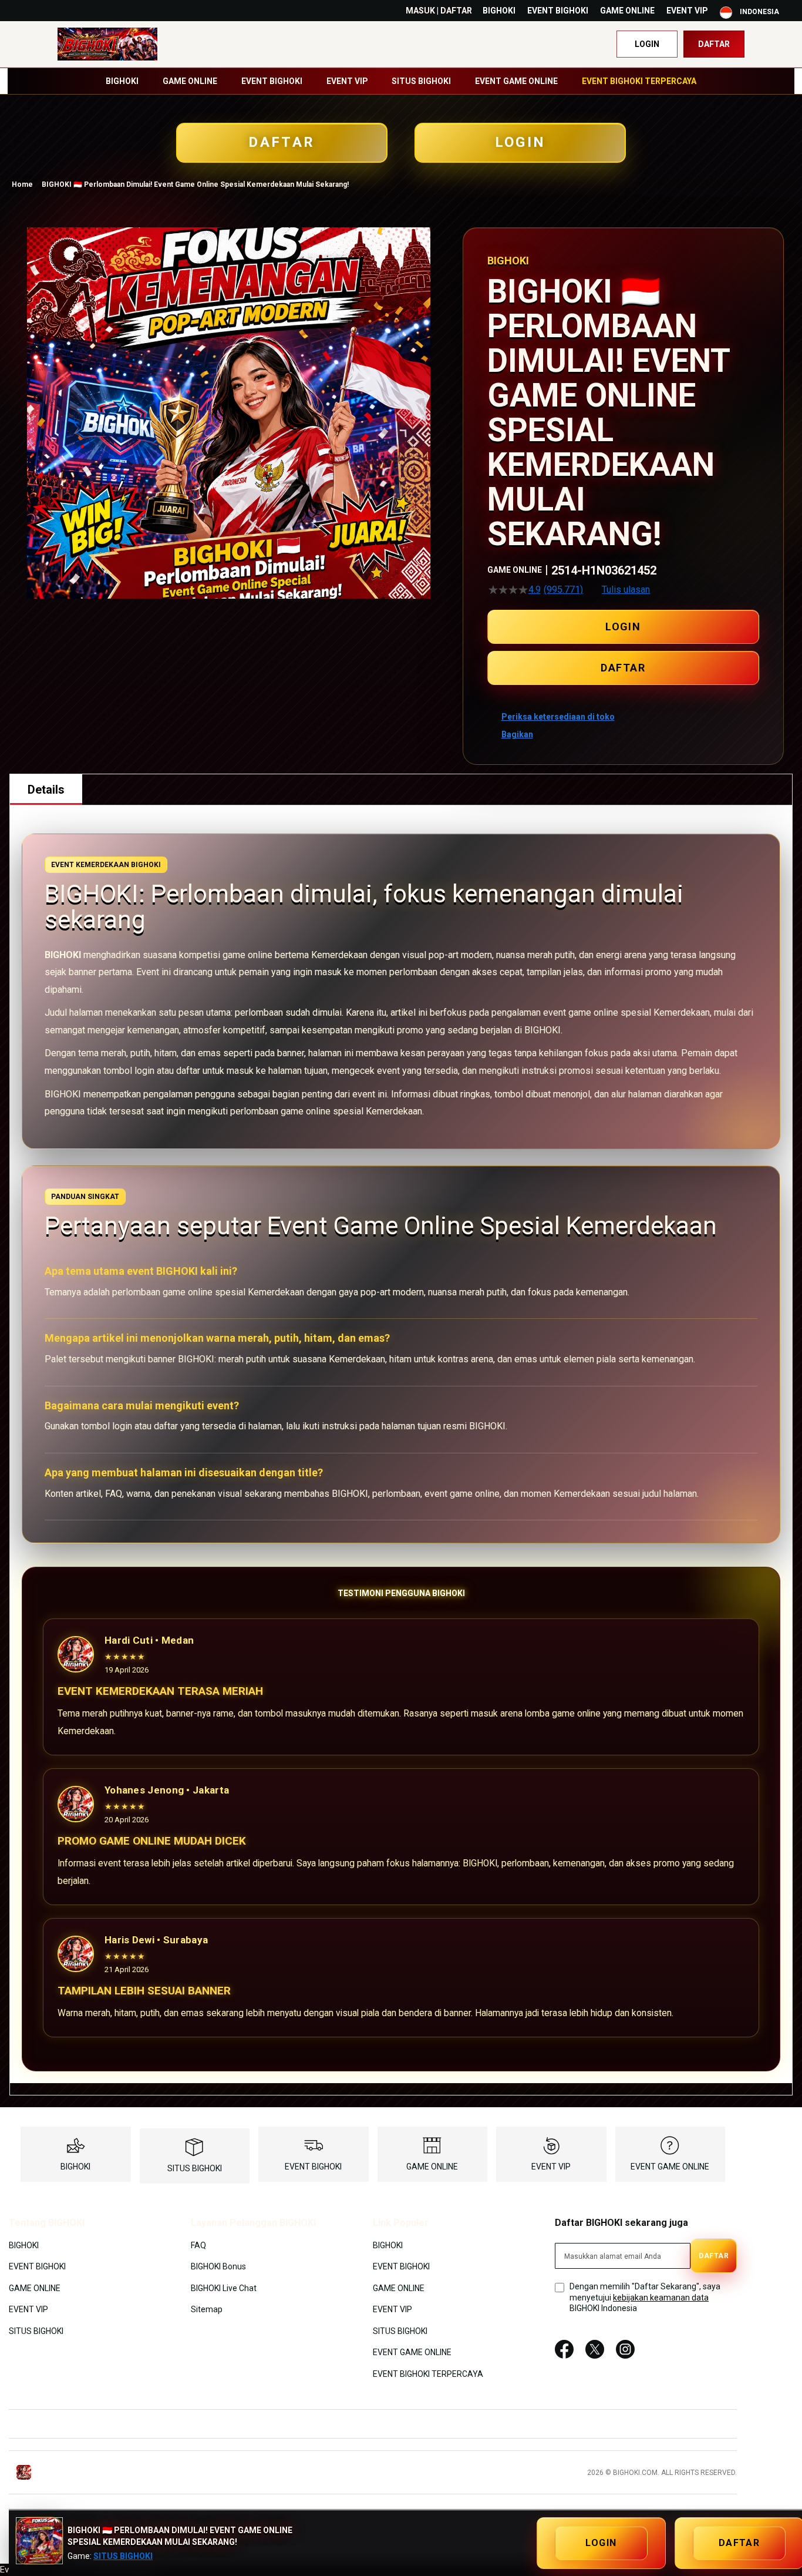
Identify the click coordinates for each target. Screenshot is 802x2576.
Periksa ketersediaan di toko (558, 717)
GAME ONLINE (627, 11)
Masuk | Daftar (439, 11)
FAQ (198, 2245)
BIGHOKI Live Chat (224, 2288)
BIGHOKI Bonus (218, 2266)
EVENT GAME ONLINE (670, 2167)
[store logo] (107, 44)
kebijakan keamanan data (661, 2298)
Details (46, 790)
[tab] (46, 790)
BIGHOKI (499, 11)
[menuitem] (122, 81)
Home (22, 184)
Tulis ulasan (626, 590)
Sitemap (207, 2309)
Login (647, 44)
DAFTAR (282, 142)
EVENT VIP (687, 11)
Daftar (714, 44)
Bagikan (517, 734)
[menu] (401, 81)
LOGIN (520, 142)
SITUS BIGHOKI (195, 2168)
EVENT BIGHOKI (558, 11)
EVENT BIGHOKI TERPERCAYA (428, 2373)
